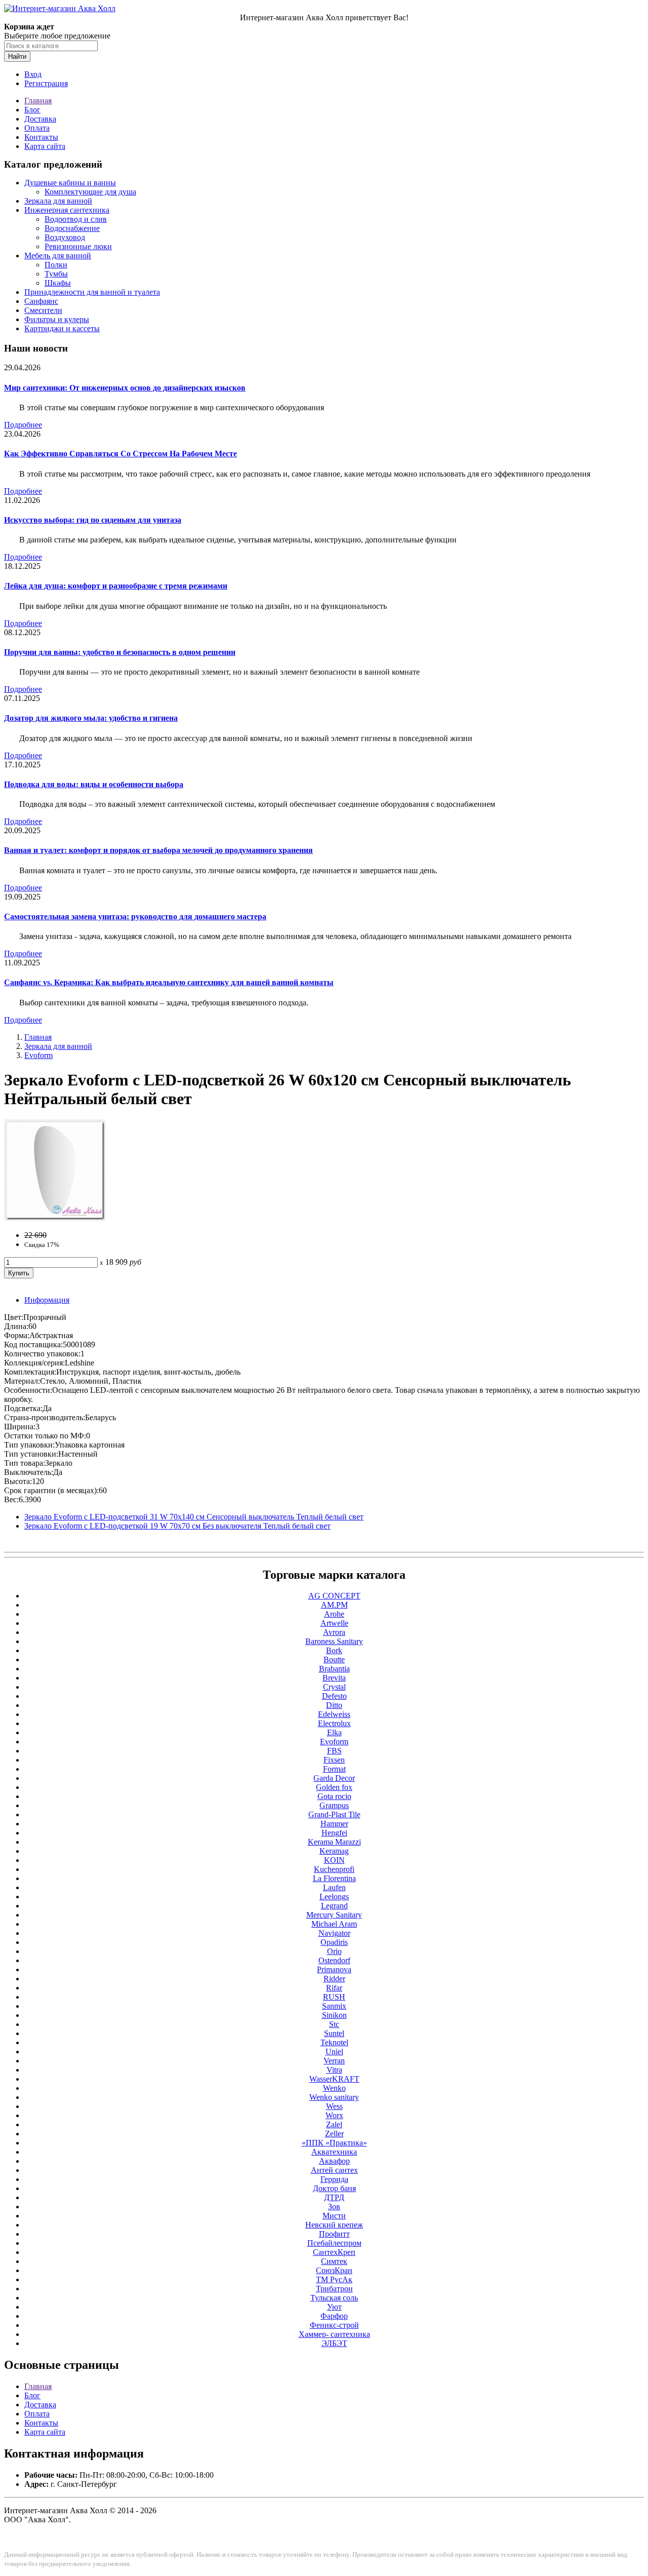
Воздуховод (65, 237)
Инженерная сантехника (67, 210)
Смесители (43, 310)
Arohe (334, 1614)
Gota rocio (334, 1796)
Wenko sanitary (334, 2097)
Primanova (334, 1969)
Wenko (334, 2088)
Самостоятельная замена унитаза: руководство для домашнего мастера (135, 916)
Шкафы (58, 283)
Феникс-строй (334, 2325)
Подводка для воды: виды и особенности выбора (94, 784)
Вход (33, 74)
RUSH (334, 1997)
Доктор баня (334, 2188)
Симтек (334, 2261)
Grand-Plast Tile (334, 1814)
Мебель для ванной (58, 256)
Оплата (37, 128)
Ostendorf (334, 1960)
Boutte (334, 1660)
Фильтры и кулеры (57, 319)
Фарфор (334, 2316)
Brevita (334, 1678)
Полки (56, 265)
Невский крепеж (334, 2225)
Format (334, 1769)
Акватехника (334, 2152)
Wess (334, 2106)
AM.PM (334, 1605)
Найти (17, 56)
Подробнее (23, 425)
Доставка (40, 119)
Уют (334, 2307)
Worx (334, 2115)
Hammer (334, 1824)
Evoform (38, 1055)
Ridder (334, 1979)
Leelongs (334, 1897)
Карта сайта (45, 146)
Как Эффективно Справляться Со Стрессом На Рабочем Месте (120, 454)
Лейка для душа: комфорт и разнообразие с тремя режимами (116, 586)
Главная (38, 101)
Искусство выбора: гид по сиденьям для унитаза (93, 520)
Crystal (334, 1687)
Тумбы (56, 274)
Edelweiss (334, 1714)
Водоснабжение (72, 228)
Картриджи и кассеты (62, 328)
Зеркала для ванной (58, 201)
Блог (32, 110)
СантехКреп (334, 2252)
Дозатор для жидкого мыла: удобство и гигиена (91, 718)
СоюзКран (334, 2270)
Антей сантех (334, 2170)
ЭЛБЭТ (334, 2343)
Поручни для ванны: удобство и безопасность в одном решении (120, 652)
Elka (334, 1732)
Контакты (41, 137)
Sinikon (334, 2015)
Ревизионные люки (78, 246)
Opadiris (334, 1942)
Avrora (334, 1632)
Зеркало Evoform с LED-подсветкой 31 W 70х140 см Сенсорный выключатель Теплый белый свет (194, 1517)
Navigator (334, 1933)
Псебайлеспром (334, 2243)
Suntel (334, 2033)
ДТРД (334, 2197)
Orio (334, 1951)
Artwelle (334, 1623)
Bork (334, 1650)
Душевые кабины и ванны (70, 183)
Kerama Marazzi (334, 1842)
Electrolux (334, 1723)
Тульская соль (334, 2298)
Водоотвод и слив (76, 219)
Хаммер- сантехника (334, 2334)
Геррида (334, 2179)
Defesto (334, 1696)
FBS (334, 1751)
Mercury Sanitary (334, 1915)
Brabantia (334, 1669)
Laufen (334, 1887)
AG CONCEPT (334, 1596)
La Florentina (334, 1878)
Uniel (334, 2052)
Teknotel (334, 2042)
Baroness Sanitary (334, 1641)
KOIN (334, 1860)
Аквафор (334, 2161)
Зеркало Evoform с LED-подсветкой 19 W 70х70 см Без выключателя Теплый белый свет (177, 1526)
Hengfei (334, 1833)
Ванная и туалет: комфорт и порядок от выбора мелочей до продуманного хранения (158, 850)
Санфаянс (41, 301)
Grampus (334, 1805)
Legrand (334, 1906)
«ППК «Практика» (334, 2143)
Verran (334, 2061)
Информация (47, 1300)
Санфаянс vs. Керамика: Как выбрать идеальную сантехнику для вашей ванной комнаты (169, 982)
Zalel (334, 2124)
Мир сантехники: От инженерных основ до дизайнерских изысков (125, 388)
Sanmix (334, 2006)
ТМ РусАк (334, 2279)
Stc (334, 2024)
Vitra (334, 2070)
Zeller (334, 2134)
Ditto (334, 1705)
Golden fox (334, 1787)
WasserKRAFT (334, 2079)
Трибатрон (334, 2289)
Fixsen (334, 1760)
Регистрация (46, 83)
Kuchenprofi (334, 1869)
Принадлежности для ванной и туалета (92, 292)
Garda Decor (334, 1778)
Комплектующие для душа (90, 192)
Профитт (334, 2234)
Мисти (334, 2216)
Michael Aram (334, 1924)
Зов (334, 2207)
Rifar (334, 1988)
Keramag (334, 1851)
